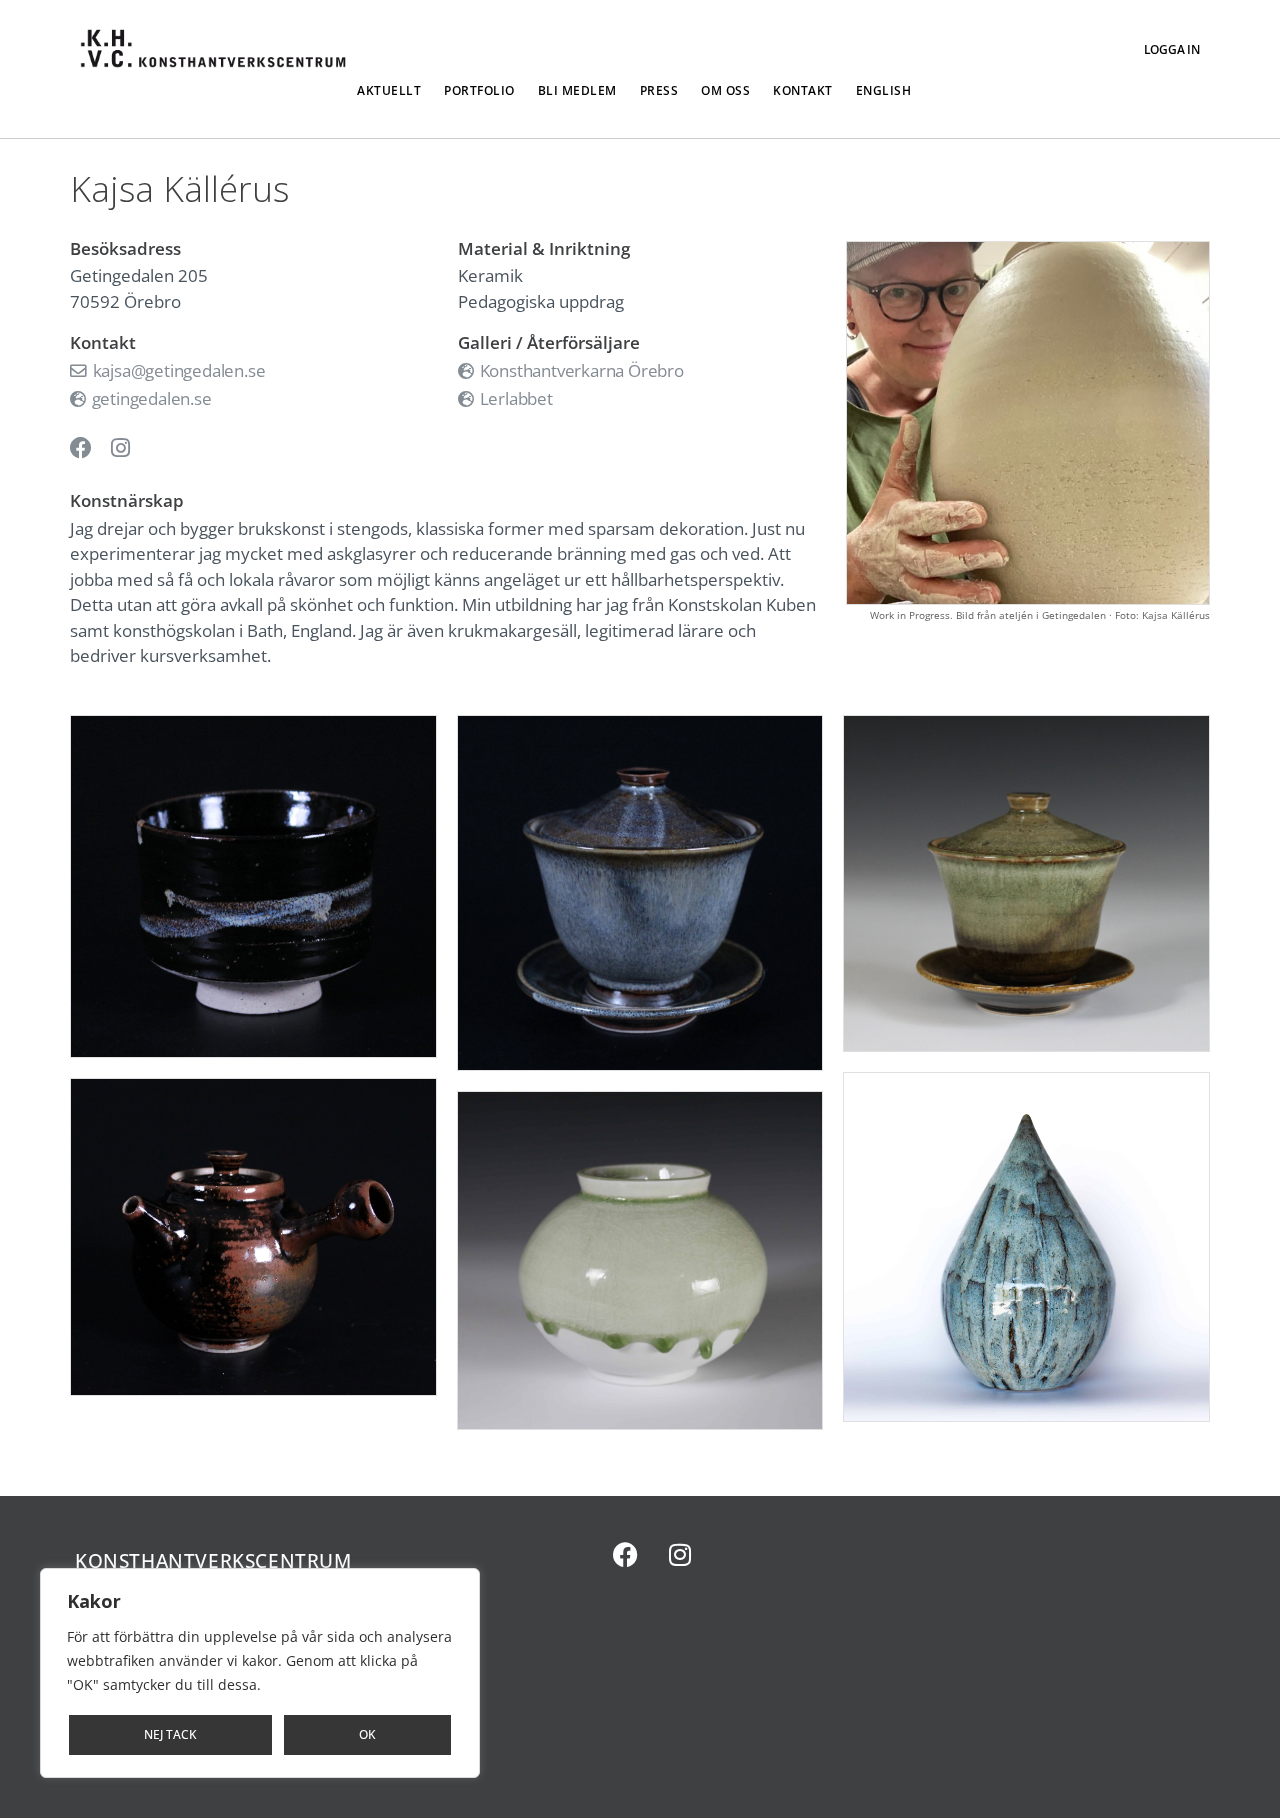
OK (367, 1734)
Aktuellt (389, 90)
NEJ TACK (170, 1734)
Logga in (1172, 49)
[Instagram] (680, 1555)
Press (659, 90)
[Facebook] (625, 1555)
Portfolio (479, 90)
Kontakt (803, 90)
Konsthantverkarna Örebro (580, 370)
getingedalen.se (150, 398)
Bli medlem (577, 90)
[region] (260, 1673)
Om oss (725, 90)
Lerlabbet (514, 398)
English (884, 90)
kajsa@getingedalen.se (177, 370)
